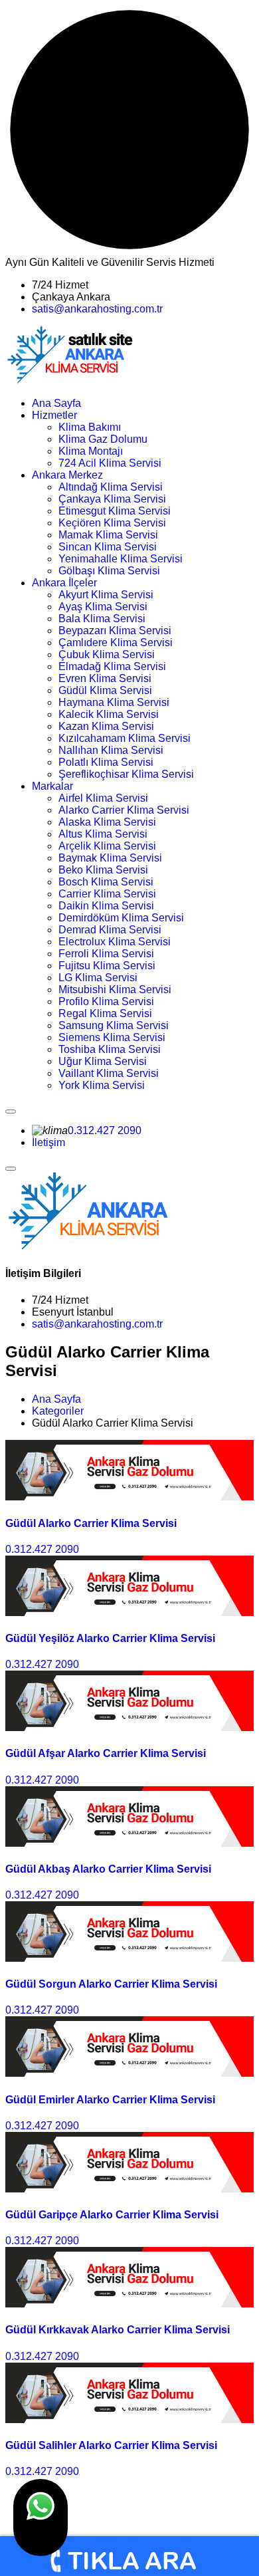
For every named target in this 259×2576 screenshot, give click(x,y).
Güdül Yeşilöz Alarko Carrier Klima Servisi (110, 1638)
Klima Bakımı (90, 427)
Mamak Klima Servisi (108, 535)
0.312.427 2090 (105, 1130)
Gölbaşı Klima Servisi (109, 571)
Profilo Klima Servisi (106, 1001)
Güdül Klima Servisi (105, 690)
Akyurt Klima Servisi (106, 595)
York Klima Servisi (102, 1085)
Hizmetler (54, 415)
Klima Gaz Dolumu (103, 439)
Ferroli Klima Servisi (106, 954)
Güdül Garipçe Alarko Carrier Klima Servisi (112, 2215)
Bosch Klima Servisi (106, 882)
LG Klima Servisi (98, 978)
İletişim (48, 1142)
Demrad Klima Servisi (110, 930)
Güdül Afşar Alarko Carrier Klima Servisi (106, 1753)
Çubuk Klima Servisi (107, 654)
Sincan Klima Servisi (108, 547)
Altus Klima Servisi (103, 834)
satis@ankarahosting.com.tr (97, 309)
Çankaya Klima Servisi (112, 499)
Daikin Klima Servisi (106, 906)
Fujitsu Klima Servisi (107, 966)
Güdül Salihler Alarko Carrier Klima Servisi (111, 2445)
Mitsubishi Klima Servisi (115, 990)
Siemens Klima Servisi (112, 1037)
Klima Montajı (91, 451)
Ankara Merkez (67, 475)
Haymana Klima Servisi (114, 702)
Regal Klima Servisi (105, 1013)
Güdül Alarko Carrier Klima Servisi (91, 1523)
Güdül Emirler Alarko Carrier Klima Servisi (110, 2100)
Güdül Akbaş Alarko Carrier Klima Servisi (108, 1869)
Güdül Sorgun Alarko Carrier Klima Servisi (111, 1984)
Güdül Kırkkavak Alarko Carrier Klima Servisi (118, 2330)
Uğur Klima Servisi (103, 1061)
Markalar (52, 786)
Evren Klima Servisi (105, 678)
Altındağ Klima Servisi (111, 487)
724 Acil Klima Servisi (110, 463)
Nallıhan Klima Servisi (111, 750)
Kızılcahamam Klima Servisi (125, 738)
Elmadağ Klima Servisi (112, 666)
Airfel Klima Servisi (103, 798)
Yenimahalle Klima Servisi (121, 559)
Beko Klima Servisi (103, 870)
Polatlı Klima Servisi (106, 762)
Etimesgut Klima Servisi (115, 511)
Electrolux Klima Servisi (115, 942)
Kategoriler (58, 1411)
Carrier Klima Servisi (107, 894)
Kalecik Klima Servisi (109, 714)
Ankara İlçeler (64, 583)
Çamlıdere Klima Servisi (116, 643)
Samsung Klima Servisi (114, 1025)
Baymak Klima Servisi (110, 858)
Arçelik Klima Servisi (107, 846)
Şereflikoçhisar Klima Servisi (126, 774)
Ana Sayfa (56, 403)
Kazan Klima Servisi (106, 726)
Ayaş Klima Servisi (103, 607)
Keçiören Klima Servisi (112, 523)
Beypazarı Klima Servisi (115, 631)
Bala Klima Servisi (102, 619)
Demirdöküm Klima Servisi (121, 918)
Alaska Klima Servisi (107, 822)
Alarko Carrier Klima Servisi (124, 810)
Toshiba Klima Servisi (110, 1049)
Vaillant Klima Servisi (109, 1073)
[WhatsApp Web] (41, 2517)
